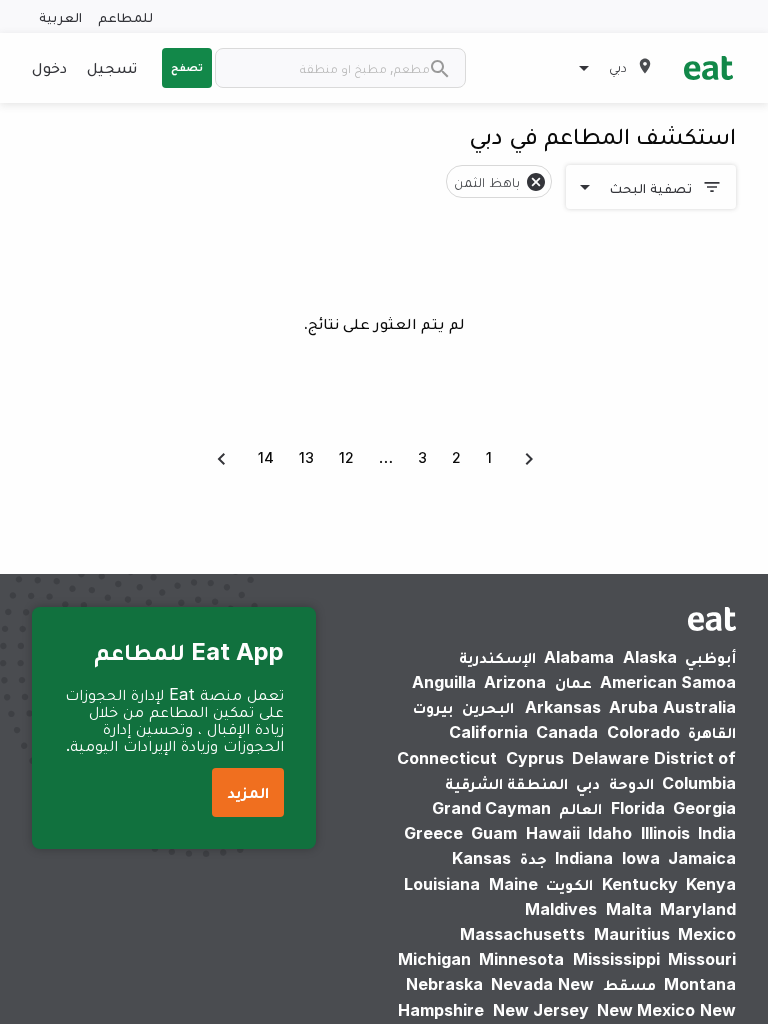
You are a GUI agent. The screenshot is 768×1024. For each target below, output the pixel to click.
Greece (433, 833)
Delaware (610, 758)
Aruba (633, 707)
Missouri (702, 959)
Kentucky (640, 884)
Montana (700, 984)
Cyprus (535, 758)
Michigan (434, 959)
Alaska (650, 657)
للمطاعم (125, 16)
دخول (49, 67)
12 (346, 457)
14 (266, 457)
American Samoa (668, 682)
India (717, 833)
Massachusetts (522, 934)
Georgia (704, 808)
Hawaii (553, 833)
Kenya (711, 884)
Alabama (579, 657)
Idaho (610, 833)
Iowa (641, 858)
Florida (638, 808)
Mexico (707, 934)
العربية (60, 16)
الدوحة (631, 783)
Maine (513, 884)
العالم (580, 808)
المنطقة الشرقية (506, 783)
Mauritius (632, 934)
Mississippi (616, 959)
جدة (533, 858)
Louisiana (442, 884)
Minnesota (521, 959)
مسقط (629, 984)
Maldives (561, 909)
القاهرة (712, 732)
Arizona (515, 682)
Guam (494, 833)
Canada (567, 732)
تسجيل (112, 67)
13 (306, 457)
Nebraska (444, 984)
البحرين (488, 707)
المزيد (248, 792)
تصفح (187, 67)
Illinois (665, 833)
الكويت (569, 884)
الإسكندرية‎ (497, 657)
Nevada (522, 984)
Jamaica (702, 858)
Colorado (643, 732)
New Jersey (541, 1010)
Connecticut (447, 758)
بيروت (433, 707)
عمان (573, 682)
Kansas (481, 858)
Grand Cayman (491, 808)
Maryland (698, 909)
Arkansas (563, 707)
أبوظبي (710, 657)
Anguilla (444, 682)
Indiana (584, 858)
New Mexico (646, 1010)
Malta (629, 909)
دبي (588, 783)
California (488, 732)
